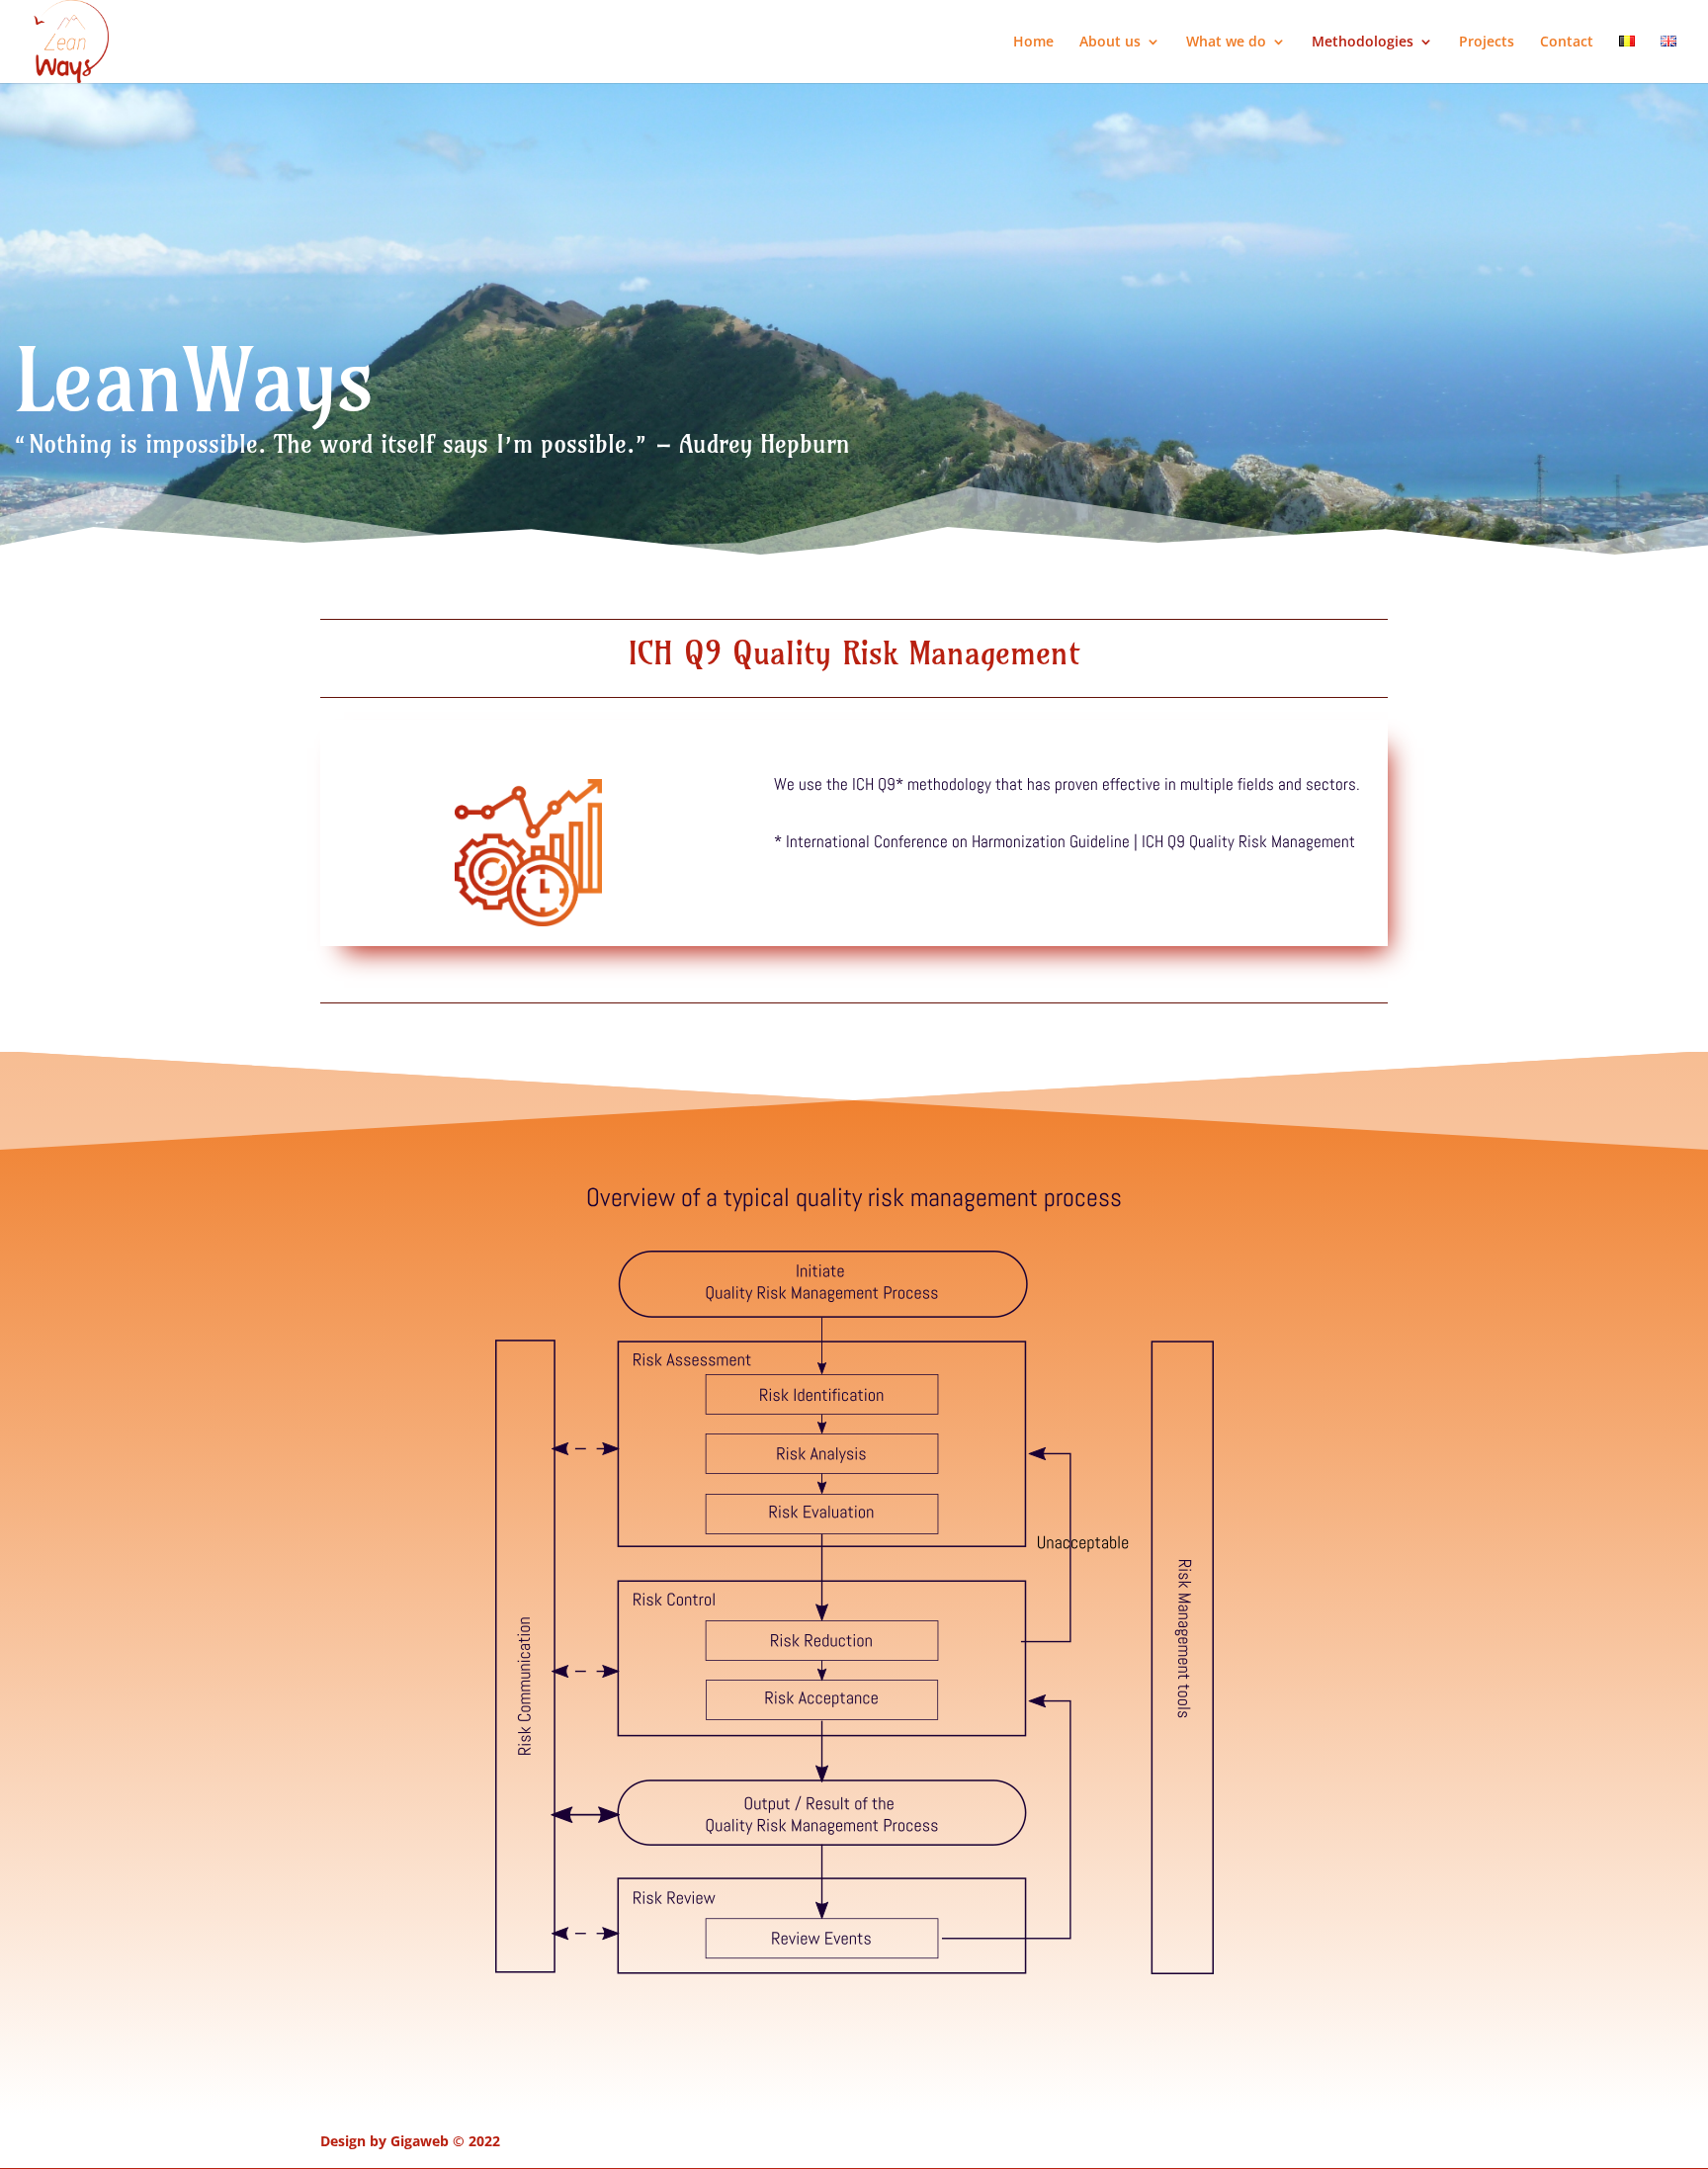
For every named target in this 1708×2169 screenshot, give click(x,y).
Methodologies (1363, 43)
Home (1033, 43)
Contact (1567, 43)
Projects (1487, 43)
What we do (1226, 43)
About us (1110, 43)
